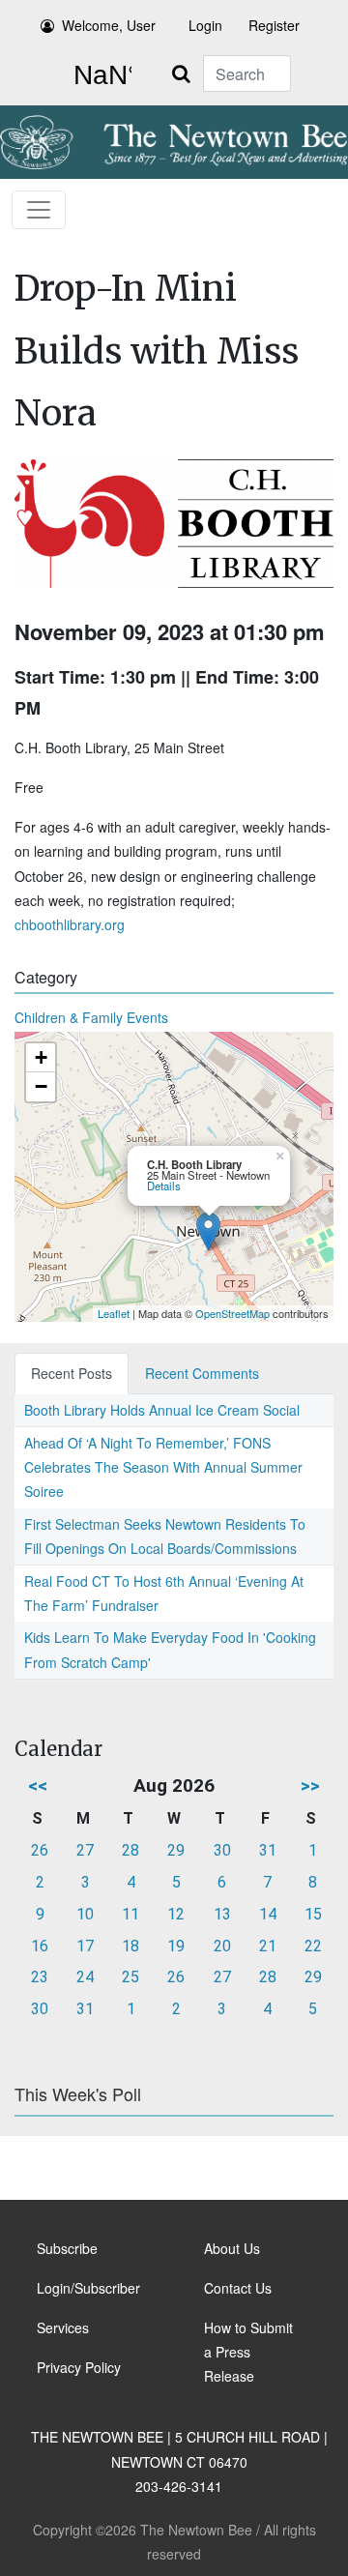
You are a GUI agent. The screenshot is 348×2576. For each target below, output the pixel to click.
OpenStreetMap (232, 1313)
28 (130, 1850)
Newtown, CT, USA (99, 75)
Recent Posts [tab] (72, 1373)
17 (85, 1946)
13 (222, 1914)
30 (222, 1850)
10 (85, 1914)
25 (130, 1977)
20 (222, 1946)
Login (205, 25)
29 (176, 1850)
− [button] (41, 1086)
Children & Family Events (91, 1017)
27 (85, 1850)
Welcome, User (109, 25)
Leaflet (114, 1313)
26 (40, 1850)
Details (164, 1186)
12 (176, 1914)
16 (40, 1946)
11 (130, 1914)
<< (38, 1786)
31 (268, 1850)
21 (268, 1946)
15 (313, 1914)
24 (85, 1977)
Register (274, 25)
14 (268, 1914)
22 (313, 1946)
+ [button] (41, 1057)
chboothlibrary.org (70, 924)
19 (176, 1946)
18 (130, 1946)
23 (40, 1977)
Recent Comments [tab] (202, 1373)
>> (310, 1786)
